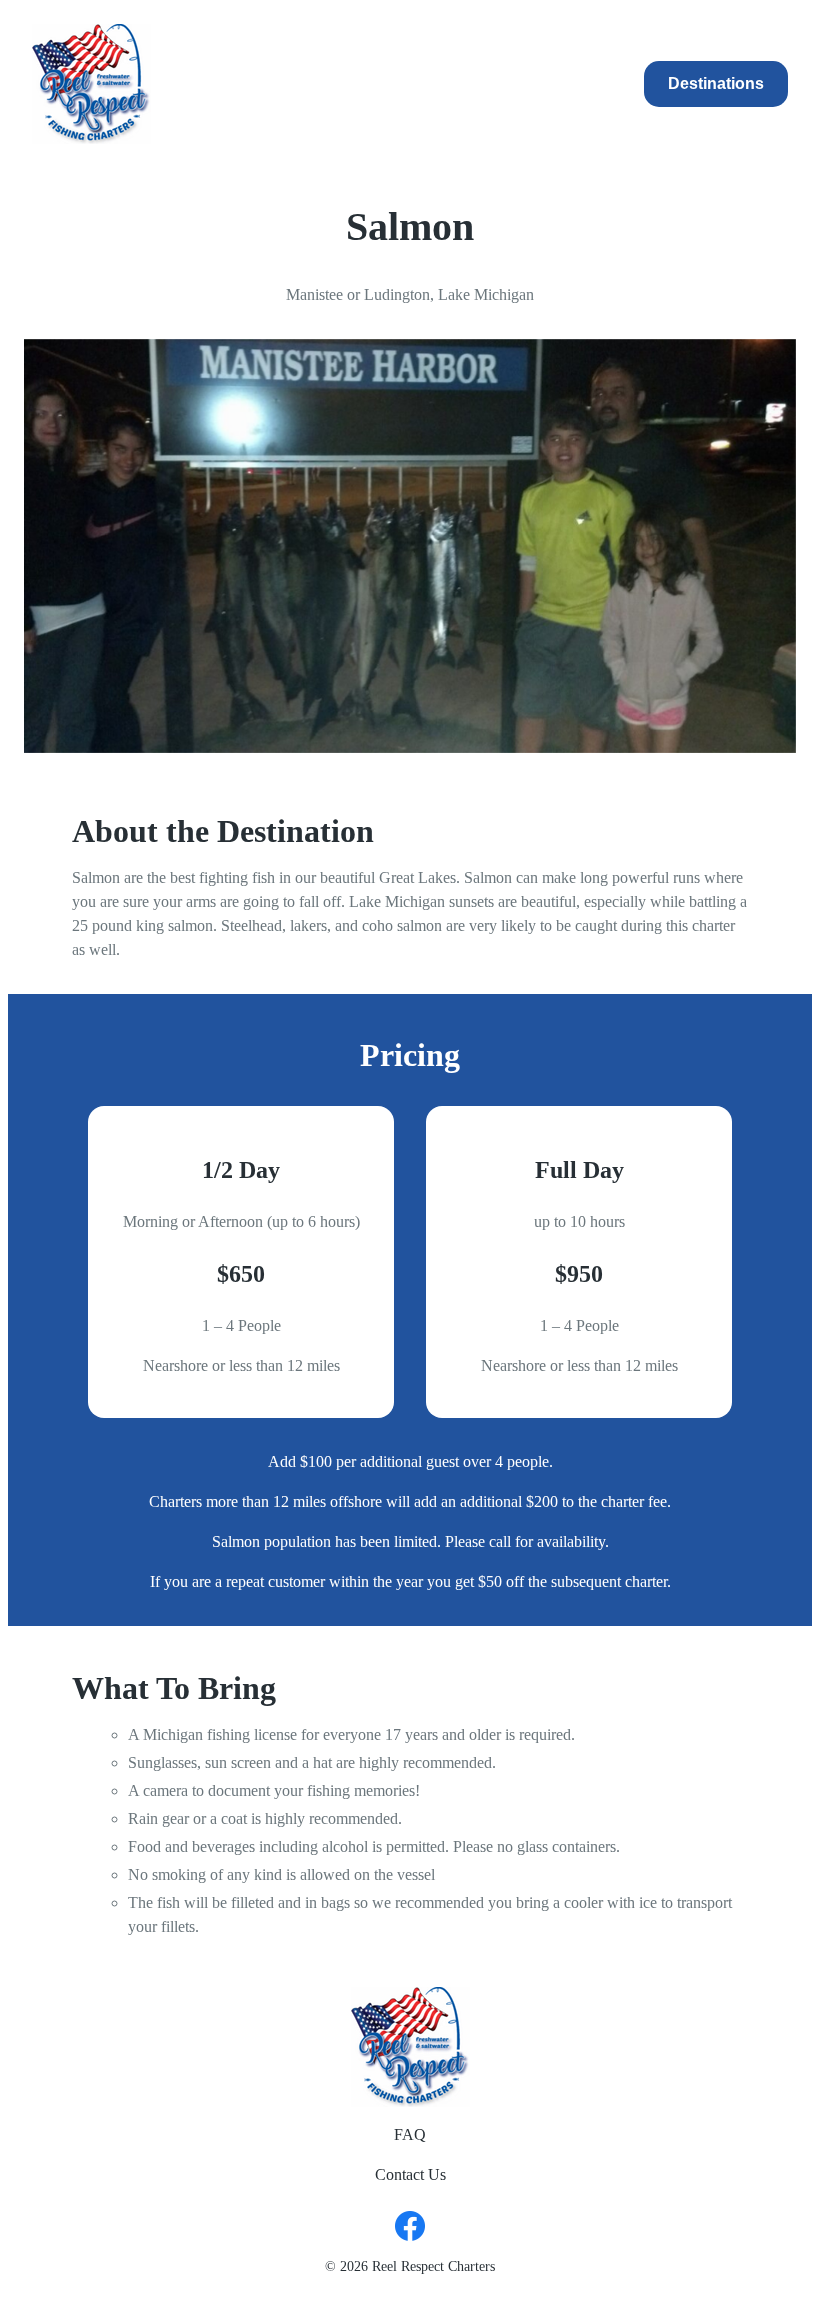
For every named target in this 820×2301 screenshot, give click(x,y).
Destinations (716, 83)
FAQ (410, 2134)
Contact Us (410, 2174)
